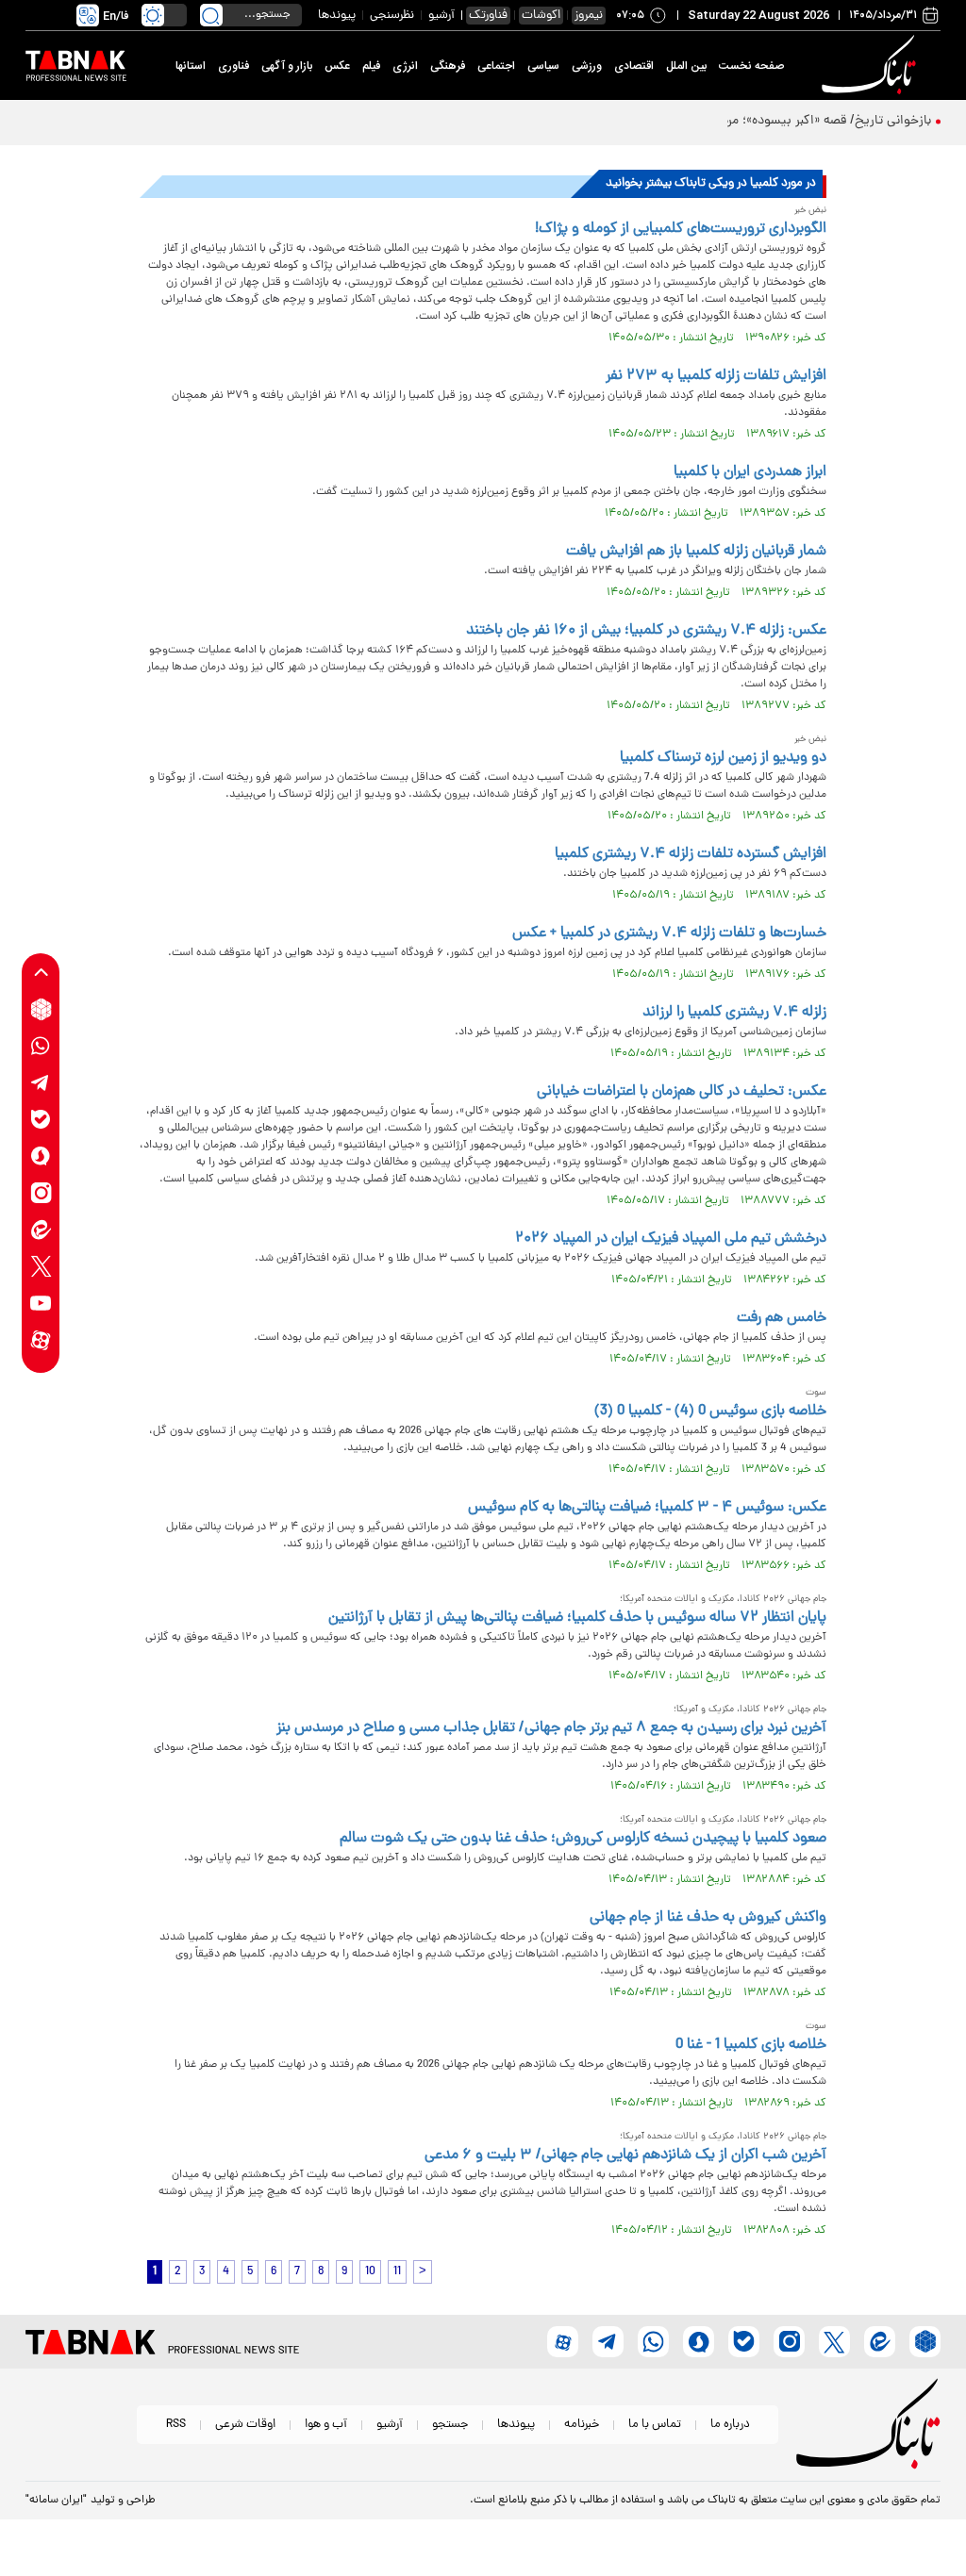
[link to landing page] (872, 66)
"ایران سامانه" (56, 2501)
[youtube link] (41, 1304)
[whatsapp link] (41, 1046)
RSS (176, 2425)
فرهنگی (448, 66)
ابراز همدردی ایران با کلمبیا (750, 472)
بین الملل (686, 66)
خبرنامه (582, 2425)
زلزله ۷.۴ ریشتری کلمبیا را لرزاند (734, 1013)
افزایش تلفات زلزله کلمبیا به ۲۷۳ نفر (716, 376)
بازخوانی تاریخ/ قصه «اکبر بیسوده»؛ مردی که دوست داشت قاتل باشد (747, 121)
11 (397, 2272)
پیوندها (337, 16)
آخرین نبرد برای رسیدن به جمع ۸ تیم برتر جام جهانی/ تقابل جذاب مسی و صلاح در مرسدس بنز (551, 1728)
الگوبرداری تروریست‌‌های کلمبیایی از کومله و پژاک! (681, 229)
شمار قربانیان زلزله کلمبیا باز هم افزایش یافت (696, 552)
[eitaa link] (41, 1230)
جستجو (450, 2425)
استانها (191, 66)
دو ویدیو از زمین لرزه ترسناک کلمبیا (723, 758)
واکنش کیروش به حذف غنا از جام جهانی (708, 1918)
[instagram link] (41, 1193)
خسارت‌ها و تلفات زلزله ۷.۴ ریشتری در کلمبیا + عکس (669, 933)
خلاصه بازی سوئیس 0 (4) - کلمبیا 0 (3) (710, 1412)
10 (370, 2272)
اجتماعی (496, 66)
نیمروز (589, 16)
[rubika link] (41, 1009)
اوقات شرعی (245, 2425)
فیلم (371, 66)
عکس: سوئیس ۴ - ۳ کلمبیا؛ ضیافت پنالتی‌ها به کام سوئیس (647, 1508)
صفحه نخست (751, 66)
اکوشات (541, 16)
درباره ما (730, 2425)
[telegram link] (41, 1083)
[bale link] (41, 1120)
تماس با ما (655, 2425)
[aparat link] (41, 1340)
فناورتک (488, 16)
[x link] (41, 1267)
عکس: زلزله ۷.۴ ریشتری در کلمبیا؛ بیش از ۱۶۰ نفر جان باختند (646, 631)
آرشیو (441, 16)
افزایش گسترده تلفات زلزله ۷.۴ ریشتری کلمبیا (691, 854)
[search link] (211, 15)
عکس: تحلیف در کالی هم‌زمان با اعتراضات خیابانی (682, 1092)
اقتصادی (634, 66)
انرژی (405, 66)
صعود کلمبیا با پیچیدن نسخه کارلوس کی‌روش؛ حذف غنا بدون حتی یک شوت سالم (583, 1839)
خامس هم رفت (782, 1318)
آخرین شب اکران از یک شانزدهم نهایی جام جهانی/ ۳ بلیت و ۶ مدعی (625, 2155)
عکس (337, 66)
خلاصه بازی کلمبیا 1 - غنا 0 (751, 2045)
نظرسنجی (392, 16)
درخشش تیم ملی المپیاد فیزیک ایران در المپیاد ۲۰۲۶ (671, 1239)
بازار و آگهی (287, 66)
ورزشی (587, 66)
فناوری (233, 66)
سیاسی (543, 66)
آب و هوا (326, 2425)
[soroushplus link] (41, 1156)
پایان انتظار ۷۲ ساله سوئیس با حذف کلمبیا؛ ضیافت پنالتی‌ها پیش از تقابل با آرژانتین (577, 1618)
